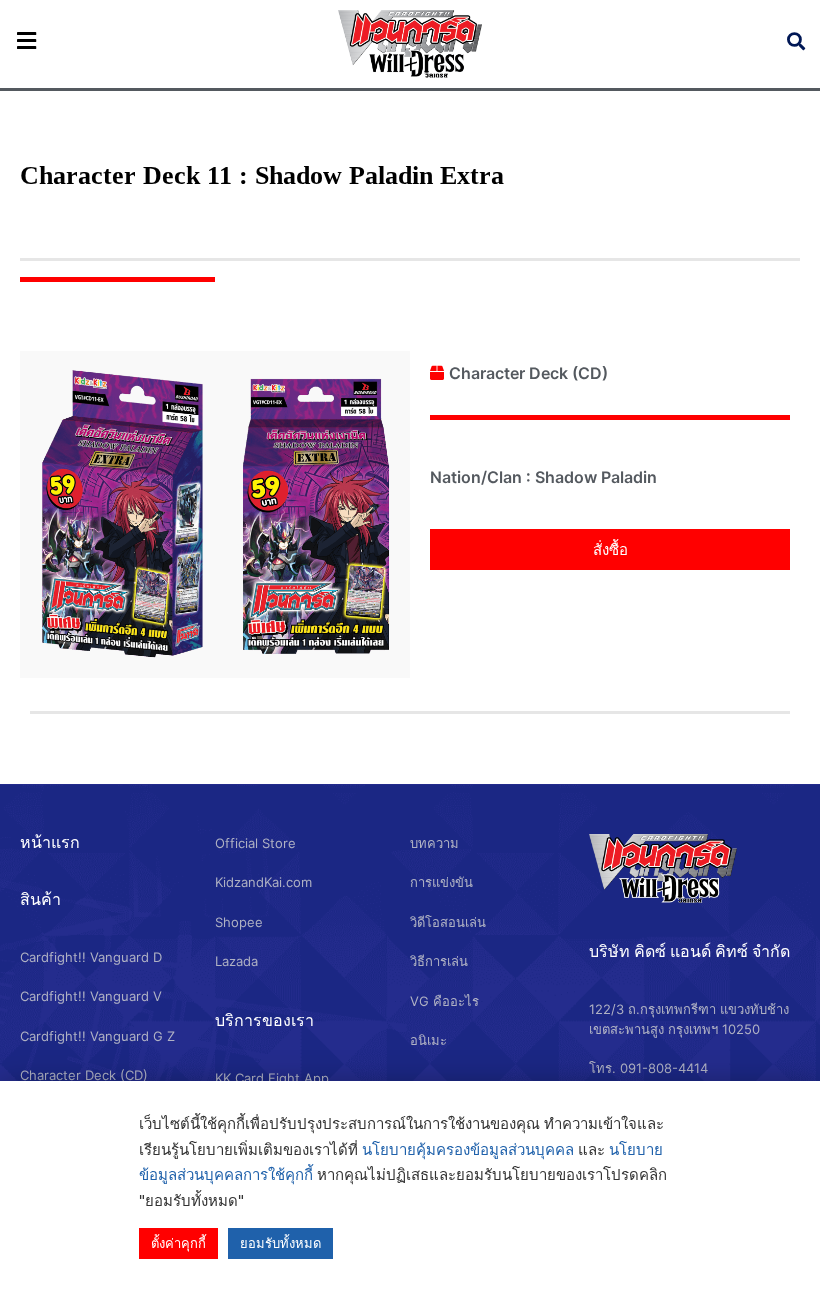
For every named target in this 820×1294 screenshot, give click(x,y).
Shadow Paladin (596, 477)
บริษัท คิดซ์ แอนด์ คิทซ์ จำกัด (689, 951)
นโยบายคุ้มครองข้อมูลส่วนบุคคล (468, 1149)
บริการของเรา (264, 1020)
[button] (610, 549)
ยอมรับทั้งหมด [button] (280, 1243)
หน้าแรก (50, 842)
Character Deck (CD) (528, 373)
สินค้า (40, 899)
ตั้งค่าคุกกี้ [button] (178, 1243)
